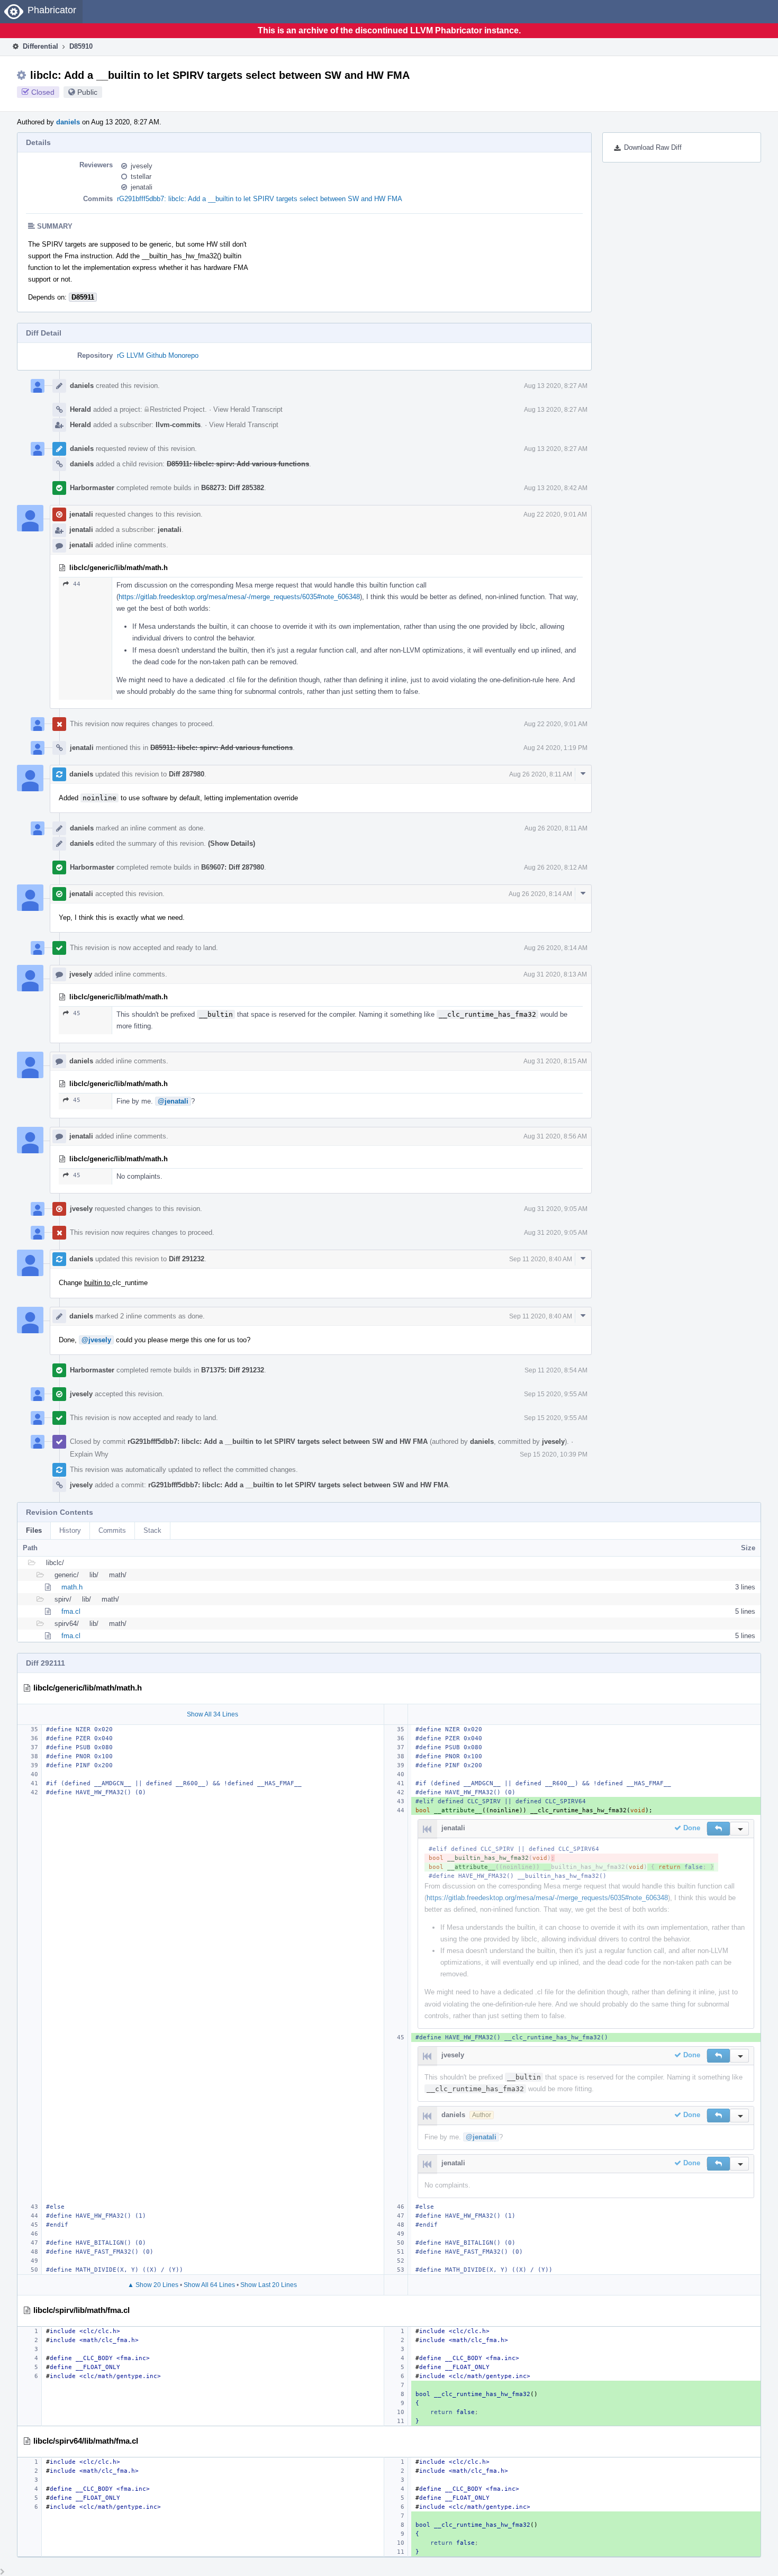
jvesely (142, 166)
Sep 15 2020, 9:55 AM (556, 1394)
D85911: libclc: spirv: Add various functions (238, 464)
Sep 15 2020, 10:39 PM (554, 1454)
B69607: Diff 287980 (233, 867)
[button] (718, 1829)
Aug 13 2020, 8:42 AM (556, 488)
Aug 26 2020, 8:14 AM (540, 894)
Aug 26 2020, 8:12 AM (556, 867)
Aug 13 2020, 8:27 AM (556, 386)
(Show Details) (232, 843)
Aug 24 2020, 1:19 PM (555, 748)
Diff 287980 (187, 774)
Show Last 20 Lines (269, 2285)
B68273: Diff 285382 (233, 488)
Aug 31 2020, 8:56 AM (555, 1136)
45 (77, 1013)
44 (77, 584)
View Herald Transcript (248, 409)
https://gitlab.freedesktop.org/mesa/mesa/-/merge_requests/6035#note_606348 (239, 597)
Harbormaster (92, 488)
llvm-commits (178, 425)
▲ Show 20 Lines (153, 2285)
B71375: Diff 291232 (233, 1370)
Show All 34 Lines (212, 1714)
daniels (68, 122)
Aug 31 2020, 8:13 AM (555, 974)
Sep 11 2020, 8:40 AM (541, 1259)
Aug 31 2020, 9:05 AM (556, 1209)
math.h (72, 1587)
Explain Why (89, 1454)
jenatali (142, 187)
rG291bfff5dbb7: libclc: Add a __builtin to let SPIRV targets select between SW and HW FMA (260, 199)
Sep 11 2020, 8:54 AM (556, 1370)
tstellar (141, 177)
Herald (80, 409)
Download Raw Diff (653, 147)
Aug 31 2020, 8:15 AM (555, 1061)
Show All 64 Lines (209, 2285)
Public (87, 92)
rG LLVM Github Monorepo (158, 355)
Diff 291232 (187, 1259)
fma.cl (71, 1611)
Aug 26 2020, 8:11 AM (541, 774)
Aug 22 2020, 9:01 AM (555, 514)
